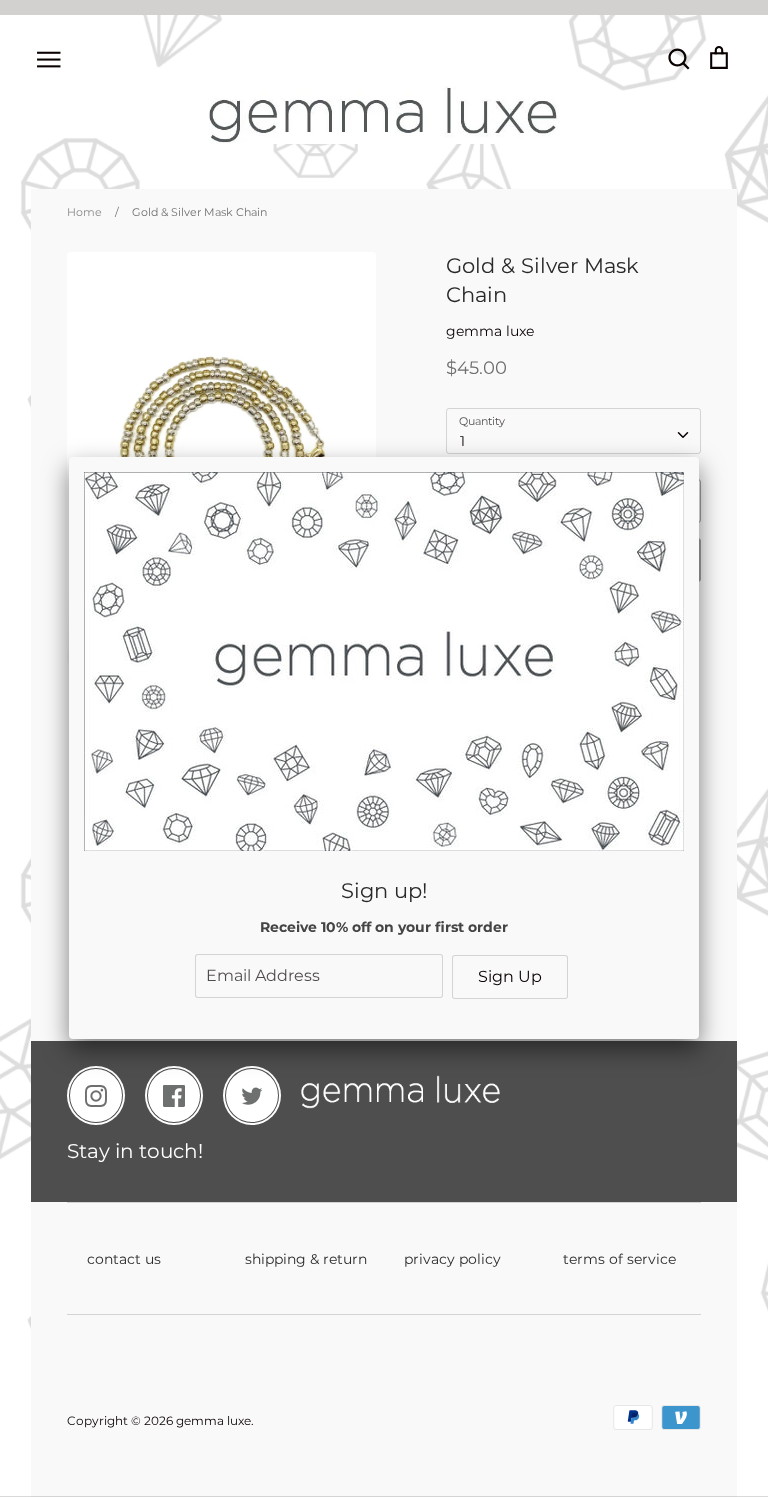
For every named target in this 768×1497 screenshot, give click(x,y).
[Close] (699, 457)
